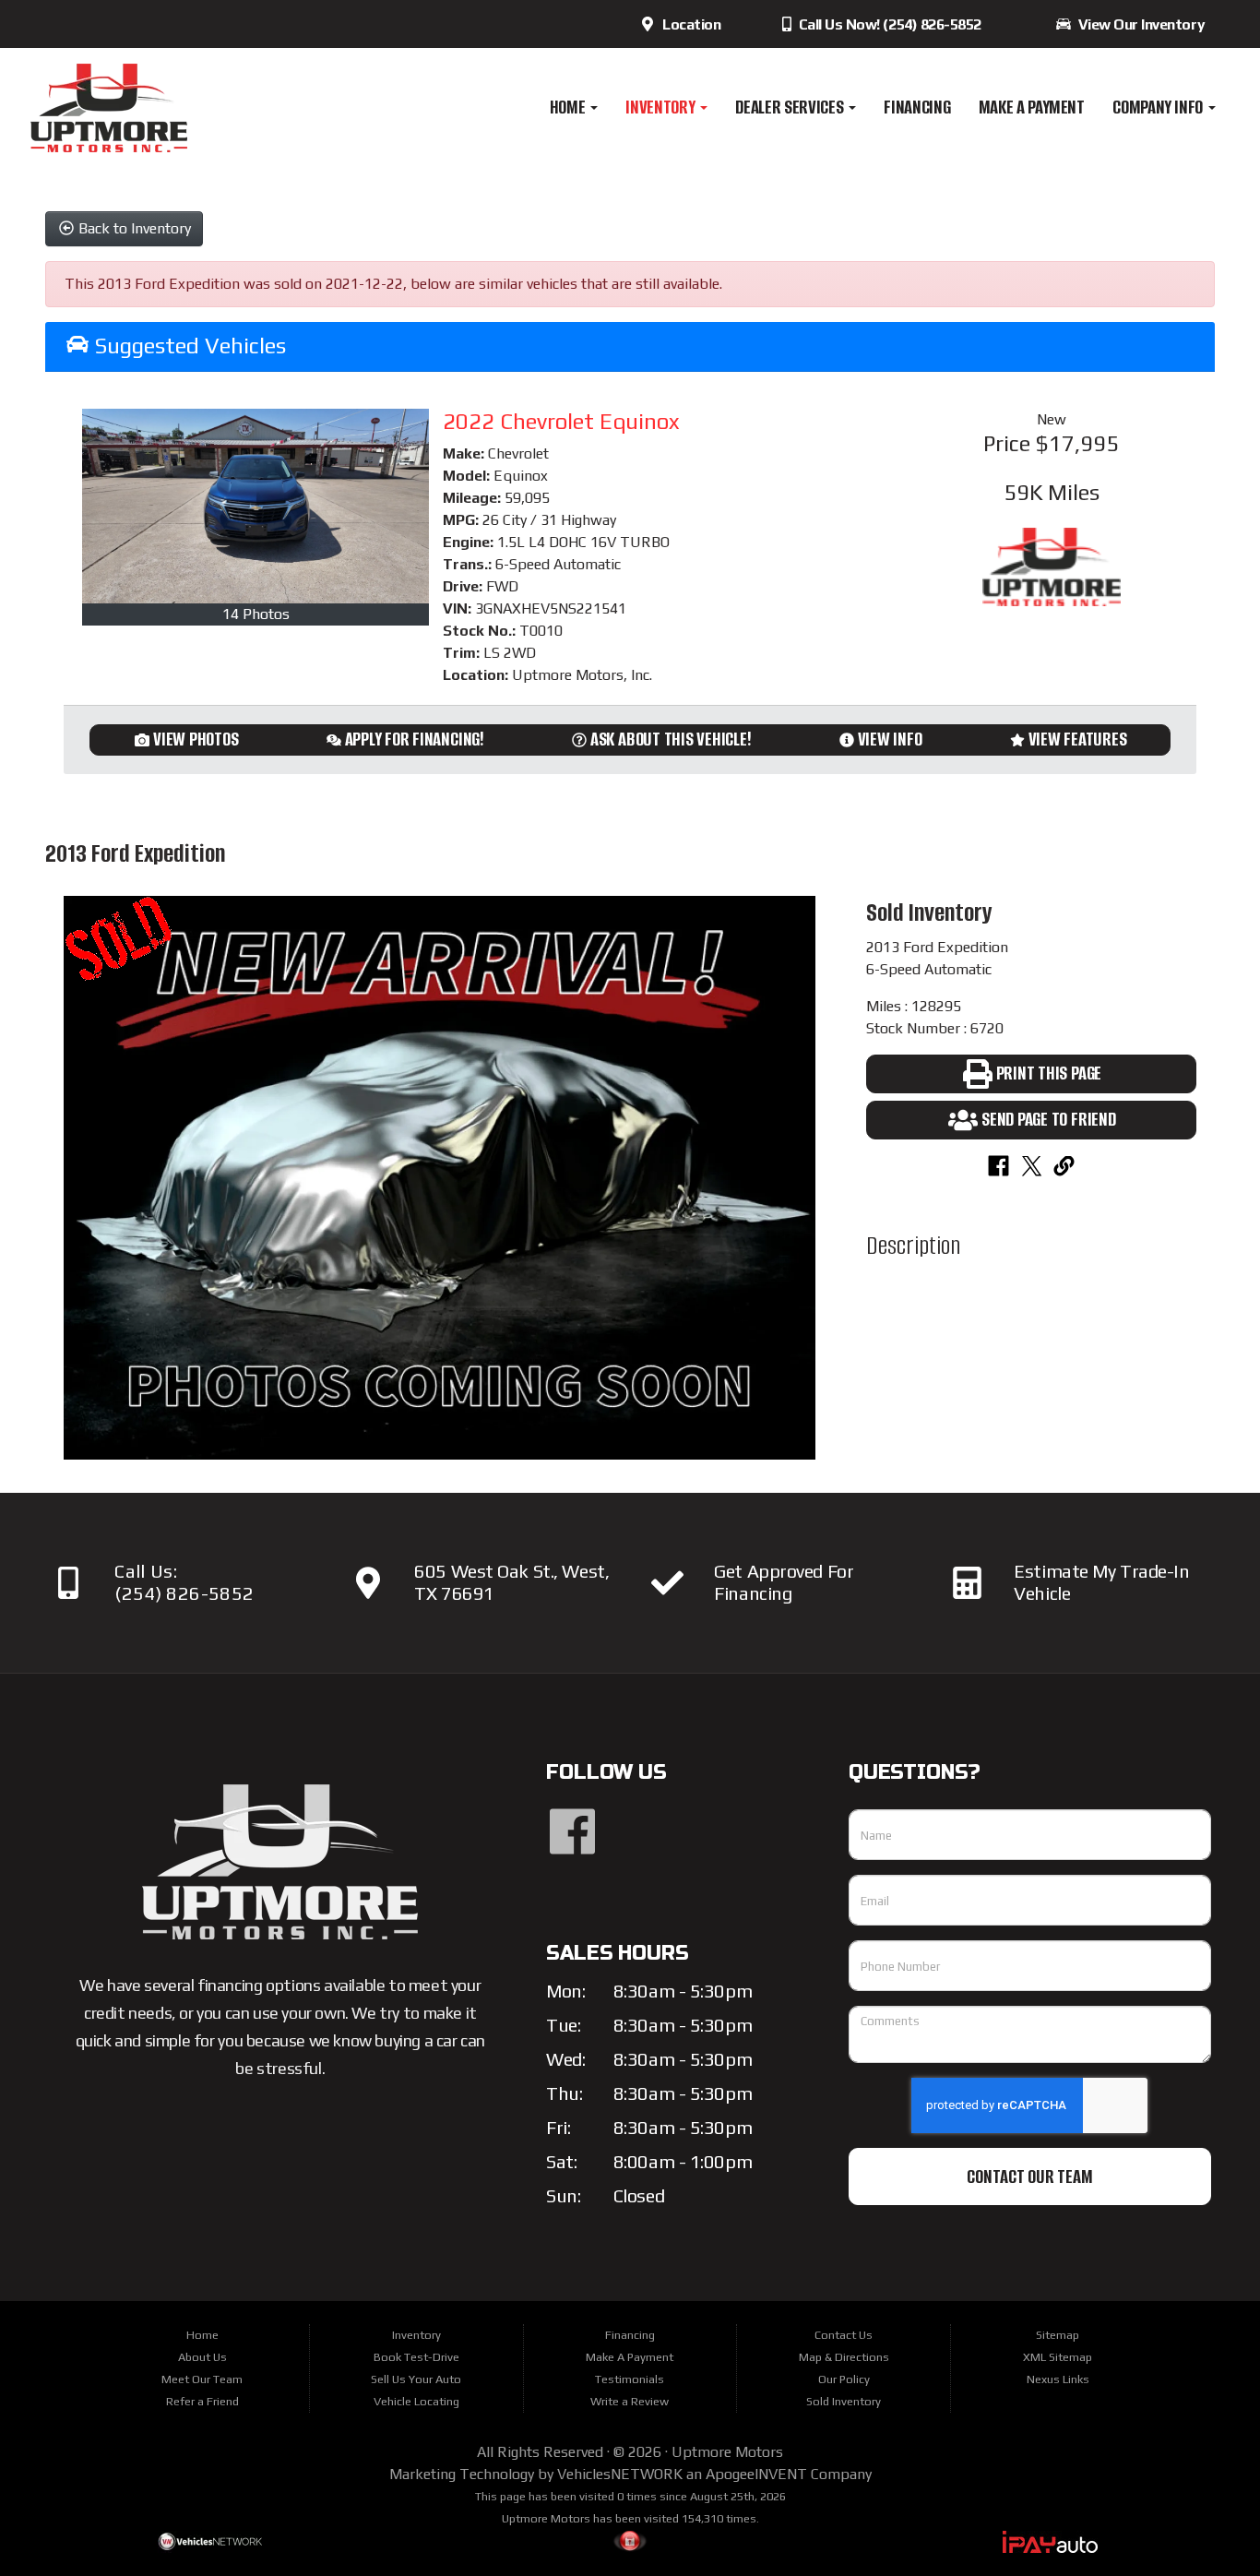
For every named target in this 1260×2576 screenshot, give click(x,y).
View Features (1078, 739)
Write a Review (630, 2401)
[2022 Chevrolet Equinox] (256, 506)
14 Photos (256, 614)
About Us (202, 2357)
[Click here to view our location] (368, 1583)
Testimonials (630, 2379)
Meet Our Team (202, 2379)
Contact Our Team (1029, 2176)
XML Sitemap (1058, 2357)
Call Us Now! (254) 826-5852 (888, 24)
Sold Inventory (844, 2401)
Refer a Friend (202, 2401)
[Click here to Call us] (68, 1583)
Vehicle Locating (416, 2401)
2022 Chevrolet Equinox (561, 421)
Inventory (662, 107)
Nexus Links (1058, 2379)
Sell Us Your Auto (416, 2379)
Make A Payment (1032, 107)
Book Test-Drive (416, 2357)
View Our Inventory (1138, 24)
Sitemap (1058, 2335)
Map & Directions (844, 2357)
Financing (917, 107)
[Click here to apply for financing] (667, 1583)
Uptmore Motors (727, 2452)
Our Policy (844, 2379)
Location (688, 24)
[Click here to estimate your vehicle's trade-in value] (967, 1583)
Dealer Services (791, 107)
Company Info (1159, 107)
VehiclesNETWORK (620, 2474)
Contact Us (844, 2335)
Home (569, 107)
